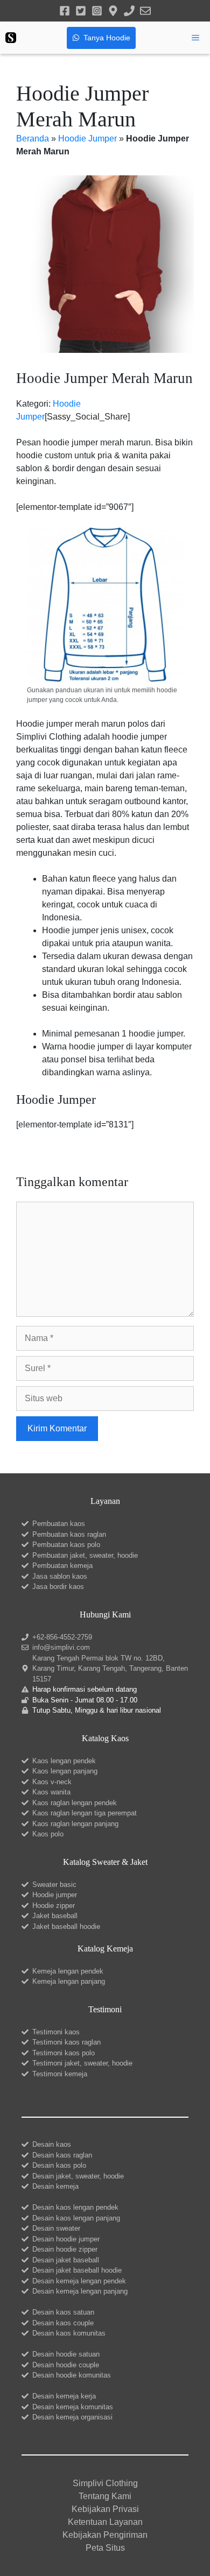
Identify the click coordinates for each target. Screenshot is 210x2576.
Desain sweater (56, 2228)
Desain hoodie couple (66, 2365)
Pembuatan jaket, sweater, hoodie (85, 1555)
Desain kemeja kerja (64, 2396)
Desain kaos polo (59, 2165)
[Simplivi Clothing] (11, 38)
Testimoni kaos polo (64, 2053)
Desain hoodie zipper (65, 2249)
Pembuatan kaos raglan (69, 1534)
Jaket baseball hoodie (66, 1926)
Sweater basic (54, 1885)
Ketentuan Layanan (105, 2522)
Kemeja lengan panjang (69, 1981)
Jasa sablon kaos (60, 1576)
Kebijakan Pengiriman (105, 2535)
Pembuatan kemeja (62, 1566)
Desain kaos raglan (62, 2155)
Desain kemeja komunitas (73, 2407)
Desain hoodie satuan (66, 2354)
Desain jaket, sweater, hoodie (78, 2176)
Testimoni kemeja (60, 2074)
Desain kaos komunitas (69, 2333)
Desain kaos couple (63, 2323)
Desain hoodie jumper (66, 2239)
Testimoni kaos (56, 2032)
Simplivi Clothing (105, 2483)
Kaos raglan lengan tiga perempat (85, 1813)
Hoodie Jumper (87, 139)
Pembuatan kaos (59, 1524)
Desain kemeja (55, 2186)
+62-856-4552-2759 (62, 1637)
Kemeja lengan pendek (68, 1971)
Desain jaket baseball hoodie (77, 2270)
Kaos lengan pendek (64, 1761)
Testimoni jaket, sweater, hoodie (82, 2063)
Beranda (33, 139)
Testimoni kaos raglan (66, 2042)
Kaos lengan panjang (65, 1771)
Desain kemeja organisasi (72, 2417)
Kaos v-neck (52, 1782)
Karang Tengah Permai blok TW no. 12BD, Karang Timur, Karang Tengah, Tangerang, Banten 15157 (110, 1669)
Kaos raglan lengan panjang (75, 1824)
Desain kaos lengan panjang (76, 2218)
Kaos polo (48, 1834)
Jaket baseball (55, 1916)
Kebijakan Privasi (105, 2509)
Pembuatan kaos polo (66, 1545)
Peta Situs (105, 2548)
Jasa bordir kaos (58, 1587)
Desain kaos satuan (63, 2312)
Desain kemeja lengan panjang (80, 2291)
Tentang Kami (105, 2496)
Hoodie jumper (55, 1895)
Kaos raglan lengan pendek (75, 1803)
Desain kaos (52, 2144)
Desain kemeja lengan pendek (79, 2281)
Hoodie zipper (54, 1906)
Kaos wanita (51, 1792)
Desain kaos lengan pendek (75, 2207)
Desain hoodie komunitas (72, 2375)
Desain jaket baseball (66, 2260)
